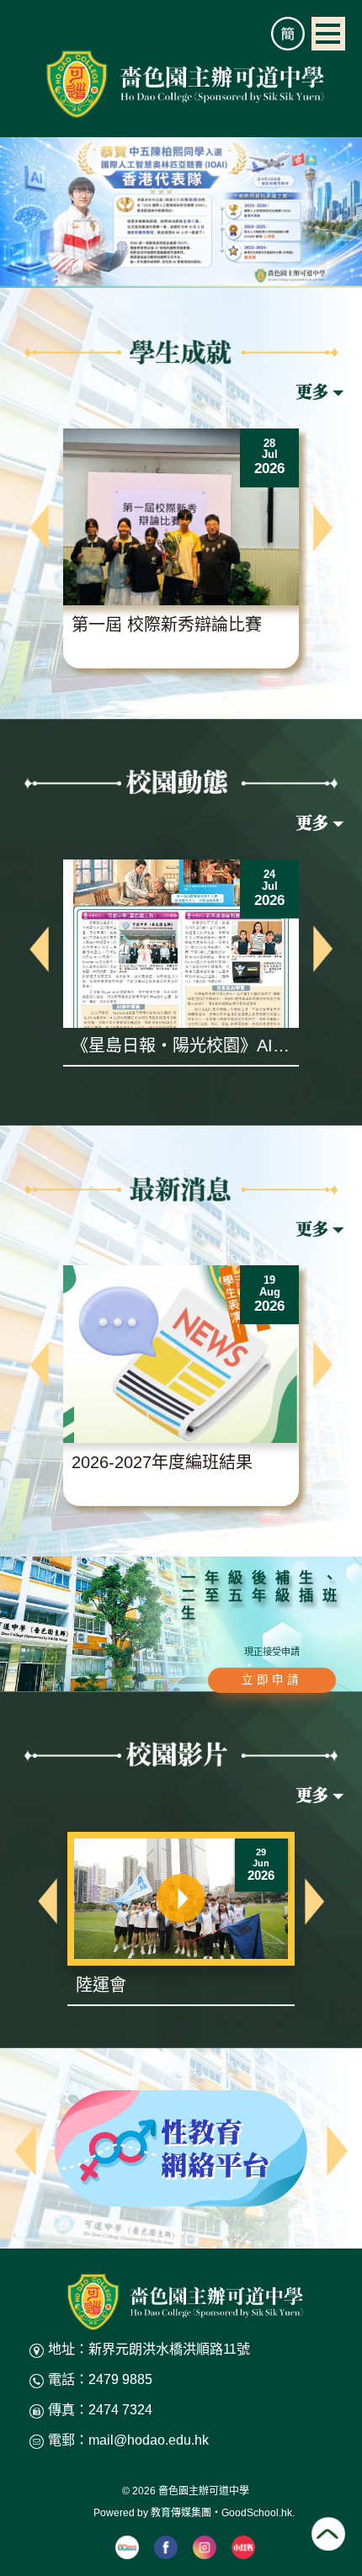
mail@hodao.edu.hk (149, 2440)
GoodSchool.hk (257, 2513)
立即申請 (272, 1680)
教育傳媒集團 (181, 2513)
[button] (39, 528)
